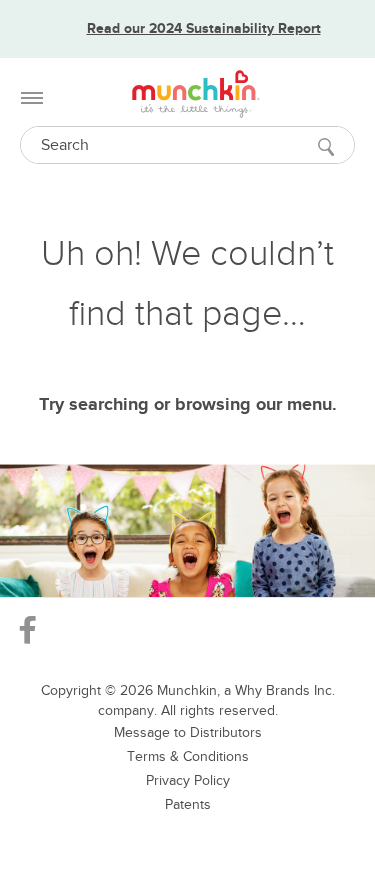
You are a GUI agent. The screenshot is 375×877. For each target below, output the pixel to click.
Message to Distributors (188, 732)
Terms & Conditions (188, 756)
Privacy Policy (188, 780)
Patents (188, 804)
